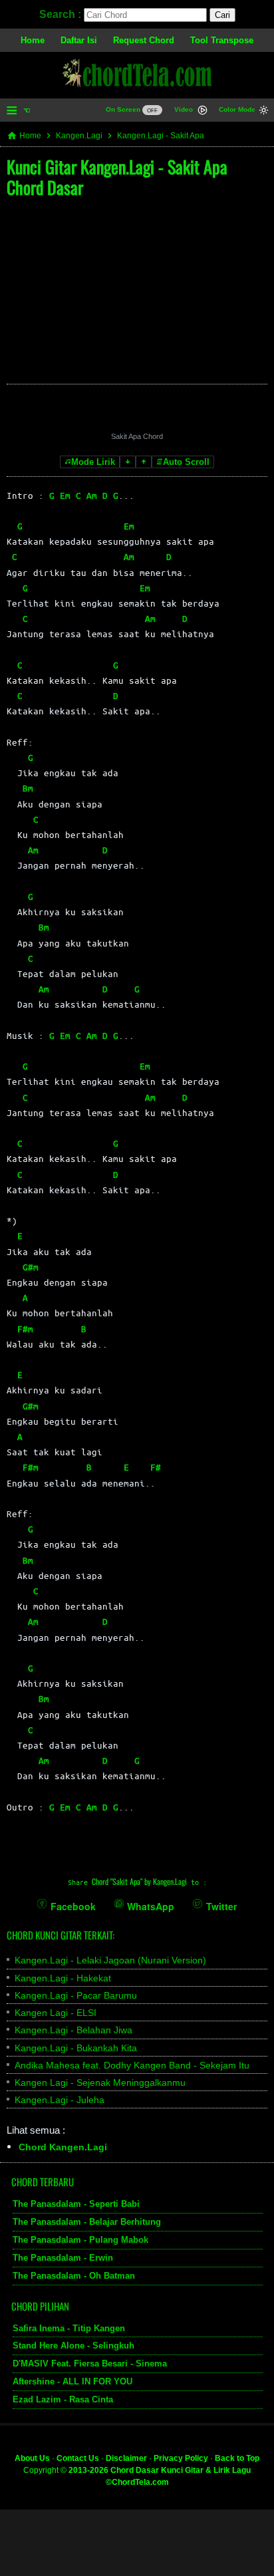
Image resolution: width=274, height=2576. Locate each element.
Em (65, 495)
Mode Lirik (93, 462)
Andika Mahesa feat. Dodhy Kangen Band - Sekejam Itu (132, 2065)
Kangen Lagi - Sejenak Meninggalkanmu (100, 2082)
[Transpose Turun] (128, 462)
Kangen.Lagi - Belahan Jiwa (73, 2030)
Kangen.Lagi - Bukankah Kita (76, 2048)
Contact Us (78, 2458)
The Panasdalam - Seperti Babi (76, 2204)
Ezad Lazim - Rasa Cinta (63, 2399)
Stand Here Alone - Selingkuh (73, 2346)
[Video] (203, 111)
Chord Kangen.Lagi (63, 2147)
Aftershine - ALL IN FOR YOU (72, 2381)
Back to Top (237, 2458)
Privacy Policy (181, 2458)
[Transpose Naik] (144, 462)
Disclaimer (126, 2458)
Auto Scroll (186, 462)
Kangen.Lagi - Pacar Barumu (76, 1995)
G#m (31, 1267)
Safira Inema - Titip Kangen (69, 2328)
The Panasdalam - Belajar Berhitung (87, 2222)
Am (92, 495)
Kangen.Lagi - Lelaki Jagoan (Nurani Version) (110, 1960)
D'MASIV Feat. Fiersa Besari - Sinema (90, 2363)
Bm (28, 788)
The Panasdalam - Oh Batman (74, 2275)
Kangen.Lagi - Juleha (60, 2100)
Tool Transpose (222, 40)
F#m (25, 1329)
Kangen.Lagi (79, 136)
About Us (32, 2458)
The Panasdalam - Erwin (63, 2257)
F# (156, 1467)
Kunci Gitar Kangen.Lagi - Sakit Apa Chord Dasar (117, 177)
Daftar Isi (79, 40)
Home (33, 40)
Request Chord (144, 40)
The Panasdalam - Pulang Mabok (80, 2240)
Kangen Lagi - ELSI (56, 2013)
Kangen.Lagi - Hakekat (63, 1978)
